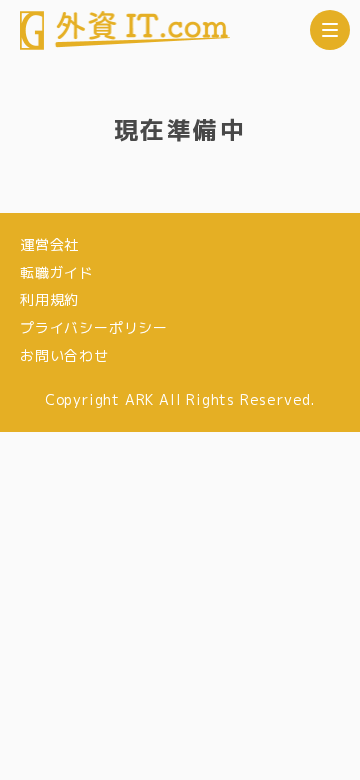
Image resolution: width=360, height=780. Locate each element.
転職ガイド (57, 272)
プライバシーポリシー (94, 327)
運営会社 (49, 244)
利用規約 (49, 299)
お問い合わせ (64, 355)
